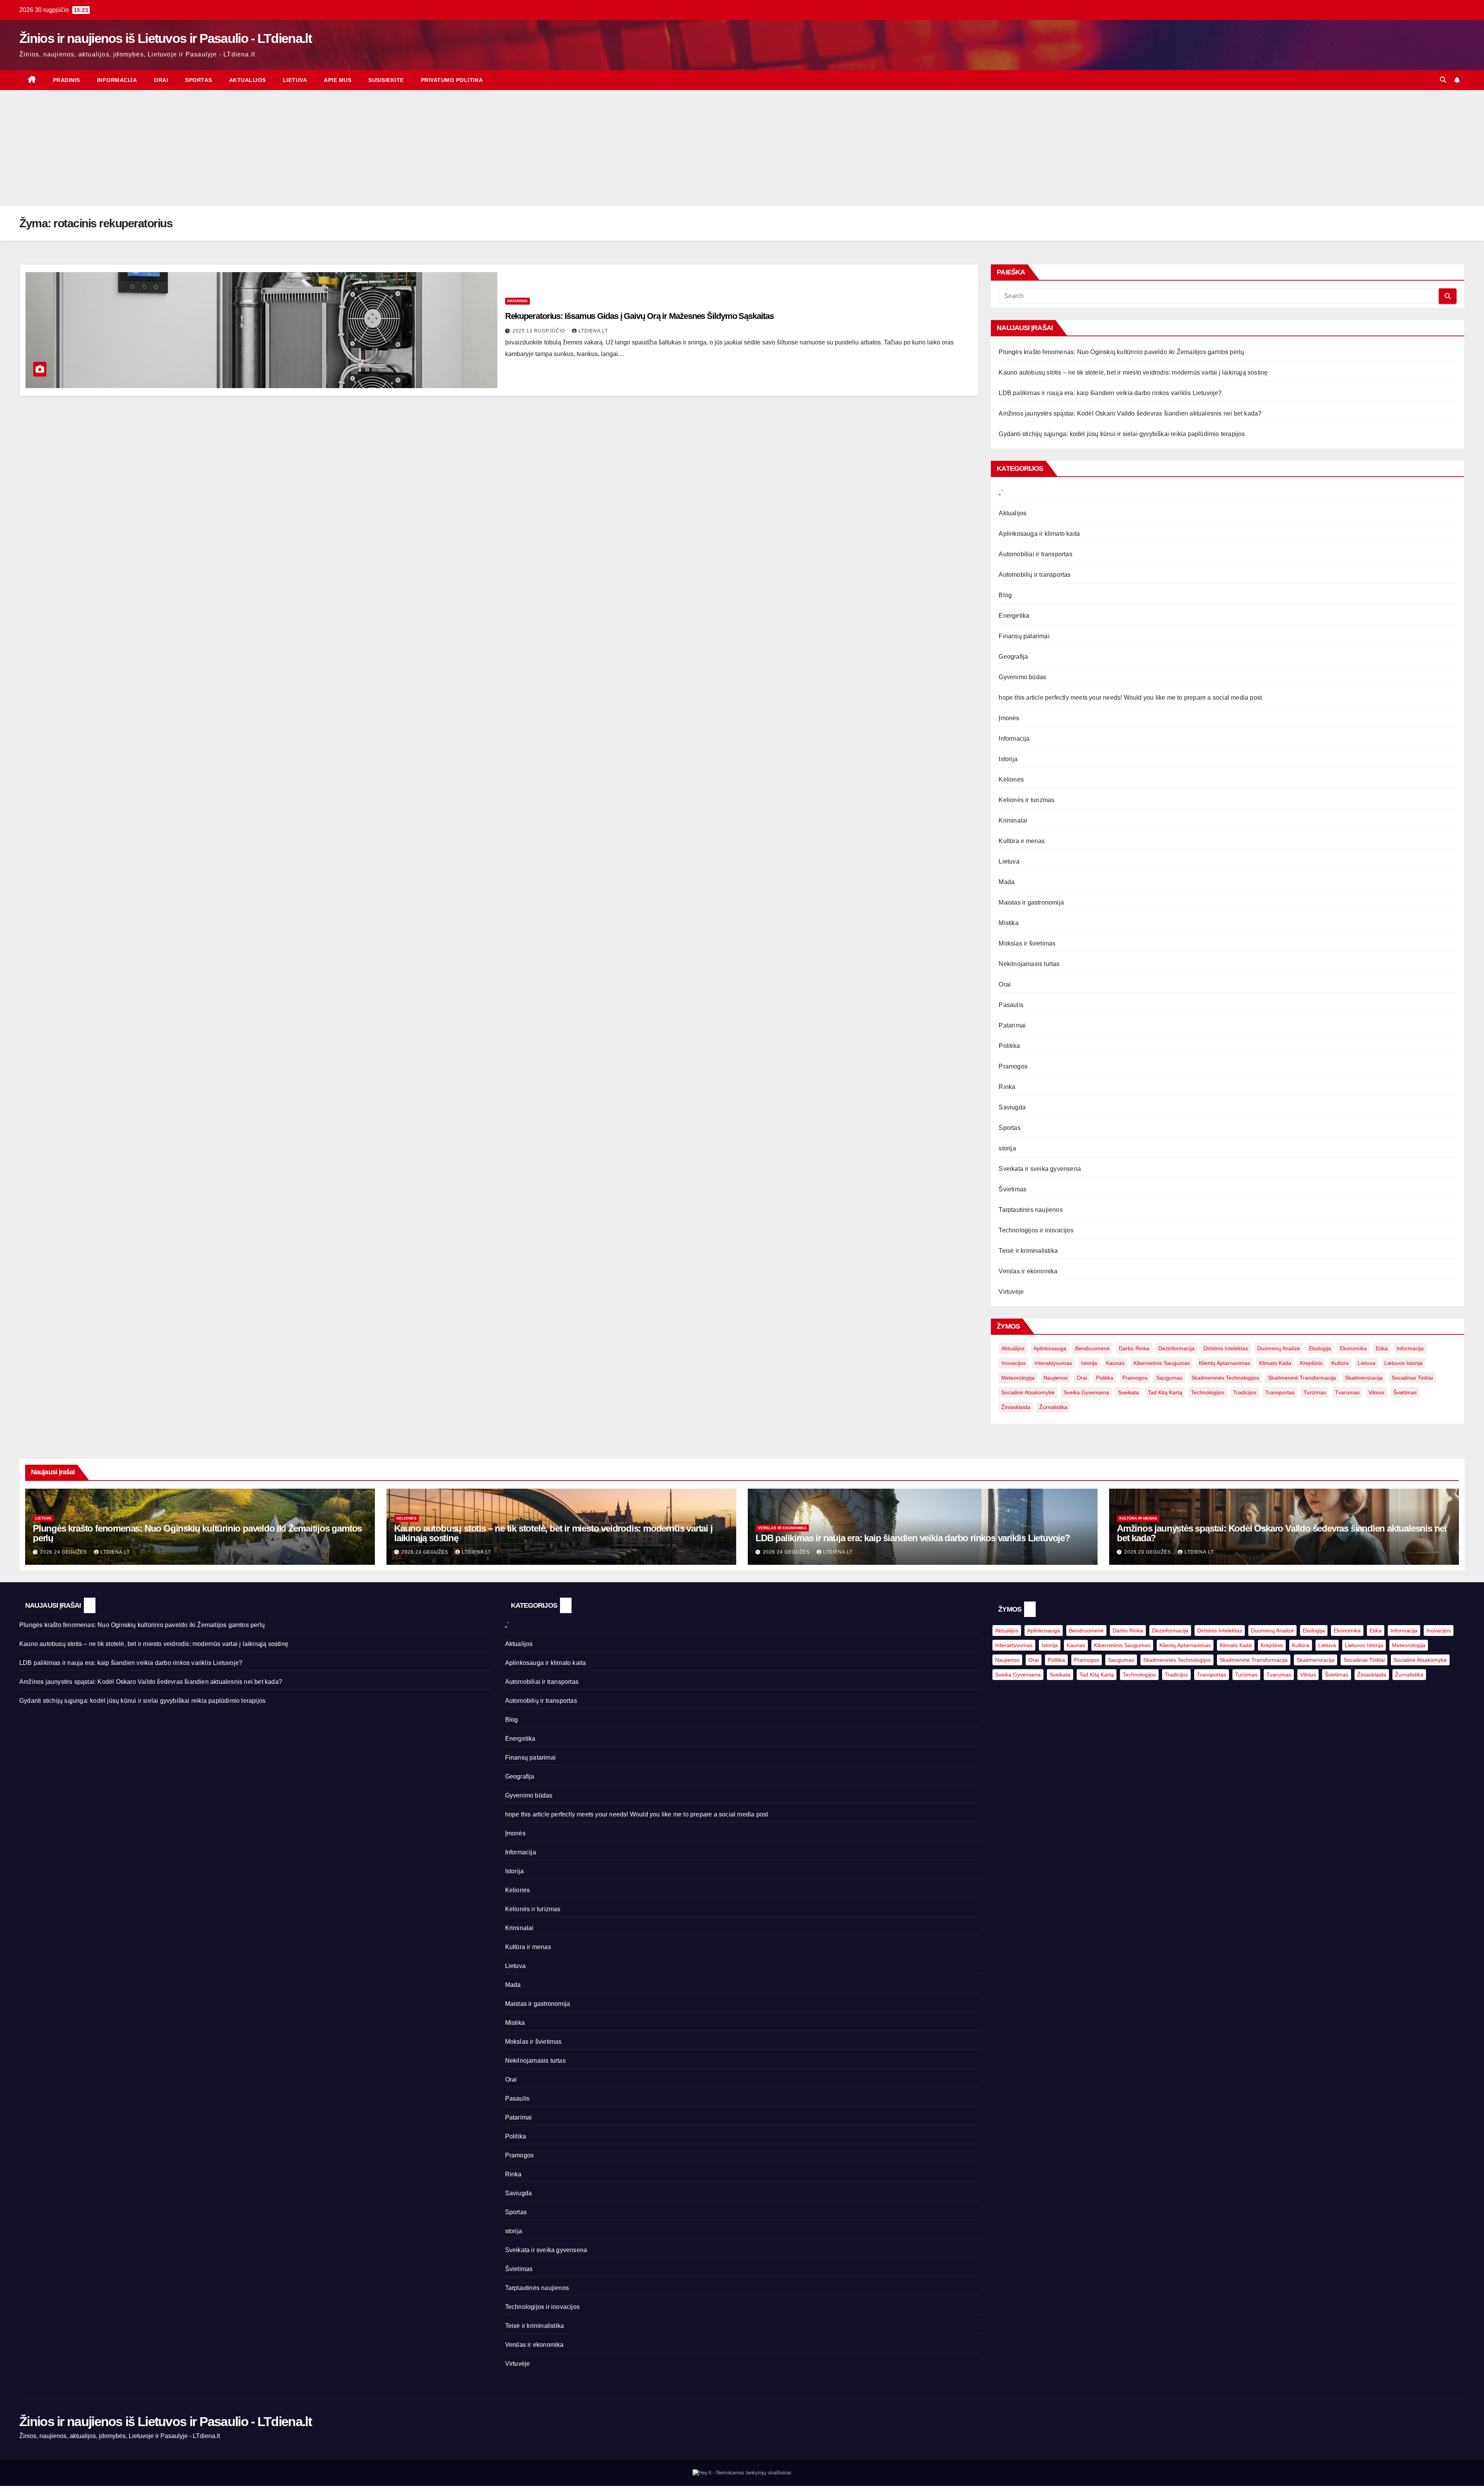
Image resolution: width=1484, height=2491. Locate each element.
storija (1007, 1148)
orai (1082, 1378)
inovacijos (1013, 1363)
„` (1001, 493)
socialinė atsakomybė (1028, 1392)
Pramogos (1013, 1066)
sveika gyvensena (1086, 1392)
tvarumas (1347, 1392)
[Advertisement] (742, 148)
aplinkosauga (1050, 1348)
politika (1105, 1378)
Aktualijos (248, 80)
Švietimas (1013, 1189)
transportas (1280, 1392)
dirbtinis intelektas (1226, 1348)
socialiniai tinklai (1412, 1378)
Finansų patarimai (1024, 636)
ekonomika (1353, 1348)
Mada (1007, 882)
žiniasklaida (1016, 1407)
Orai (161, 80)
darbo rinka (1134, 1348)
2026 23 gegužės (1148, 1552)
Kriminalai (1013, 820)
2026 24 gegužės (64, 1552)
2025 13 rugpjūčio (539, 331)
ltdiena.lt (593, 331)
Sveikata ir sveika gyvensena (1040, 1169)
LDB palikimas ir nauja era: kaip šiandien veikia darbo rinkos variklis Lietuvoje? (1110, 393)
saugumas (1169, 1378)
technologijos (1208, 1392)
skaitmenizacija (1364, 1378)
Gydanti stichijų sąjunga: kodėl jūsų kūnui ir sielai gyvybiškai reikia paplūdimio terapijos (1122, 434)
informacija (1410, 1348)
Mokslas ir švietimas (1027, 943)
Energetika (1014, 616)
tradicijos (1245, 1392)
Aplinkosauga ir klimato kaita (1039, 534)
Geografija (1013, 657)
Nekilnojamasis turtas (1029, 964)
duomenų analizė (1279, 1348)
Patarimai (517, 301)
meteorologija (1018, 1378)
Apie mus (338, 80)
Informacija (117, 80)
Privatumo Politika (452, 80)
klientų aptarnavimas (1224, 1363)
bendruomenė (1093, 1348)
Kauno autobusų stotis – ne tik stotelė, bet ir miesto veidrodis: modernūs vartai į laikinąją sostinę (1133, 372)
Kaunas (1115, 1363)
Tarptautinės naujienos (1030, 1210)
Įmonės (1009, 718)
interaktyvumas (1053, 1363)
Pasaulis (1011, 1005)
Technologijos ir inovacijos (1036, 1230)
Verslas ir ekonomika (1028, 1271)
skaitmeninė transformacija (1302, 1378)
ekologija (1320, 1348)
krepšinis (1311, 1363)
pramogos (1135, 1378)
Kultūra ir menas (1022, 841)
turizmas (1315, 1392)
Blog (1005, 595)
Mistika (1008, 923)
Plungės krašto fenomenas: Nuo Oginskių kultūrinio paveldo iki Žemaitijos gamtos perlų (1121, 352)
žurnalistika (1053, 1407)
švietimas (1405, 1392)
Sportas (199, 80)
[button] (1443, 80)
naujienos (1056, 1378)
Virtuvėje (1011, 1292)
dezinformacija (1176, 1348)
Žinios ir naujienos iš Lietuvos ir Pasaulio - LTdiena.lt (165, 38)
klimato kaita (1275, 1363)
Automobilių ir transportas (1035, 575)
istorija (1089, 1363)
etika (1382, 1348)
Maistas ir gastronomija (1031, 902)
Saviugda (1012, 1107)
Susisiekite (386, 80)
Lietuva (295, 80)
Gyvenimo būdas (1022, 677)
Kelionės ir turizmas (1026, 800)
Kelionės (1011, 780)
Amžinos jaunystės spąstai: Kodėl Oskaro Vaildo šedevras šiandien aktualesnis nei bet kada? (1130, 413)
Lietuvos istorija (1403, 1363)
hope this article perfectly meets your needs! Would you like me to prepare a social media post (1130, 698)
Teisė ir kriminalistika (1028, 1251)
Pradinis (66, 80)
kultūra (1340, 1363)
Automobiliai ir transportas (1035, 554)
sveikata (1128, 1392)
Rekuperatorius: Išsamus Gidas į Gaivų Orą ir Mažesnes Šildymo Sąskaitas (639, 316)
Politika (1009, 1046)
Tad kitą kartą (1165, 1392)
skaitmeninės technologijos (1225, 1378)
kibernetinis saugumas (1162, 1363)
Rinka (1007, 1087)
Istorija (1008, 759)
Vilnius (1376, 1392)
